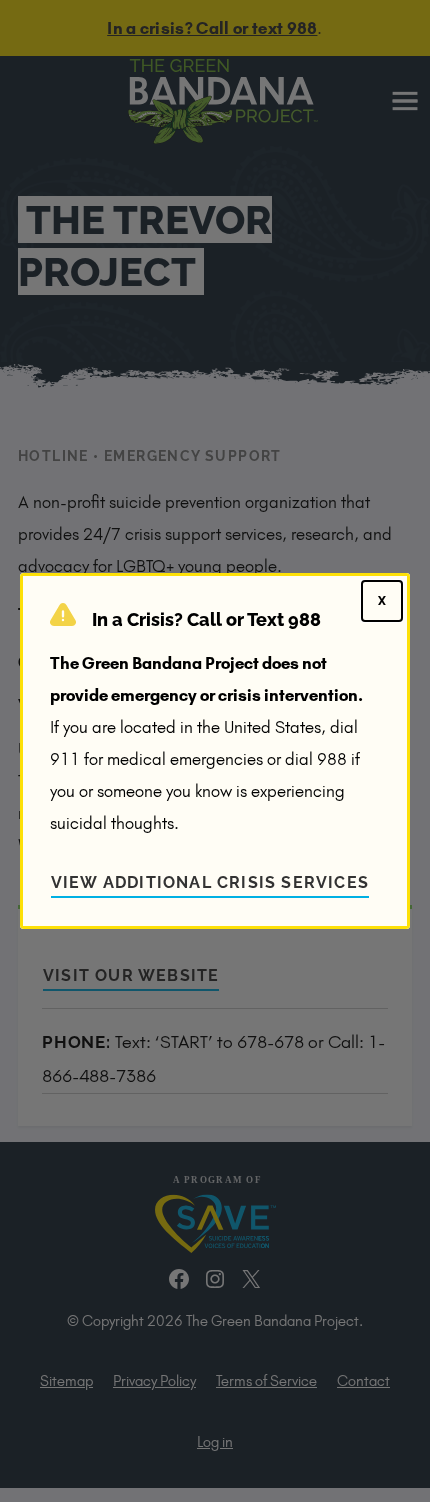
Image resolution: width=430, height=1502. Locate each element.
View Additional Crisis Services (210, 882)
